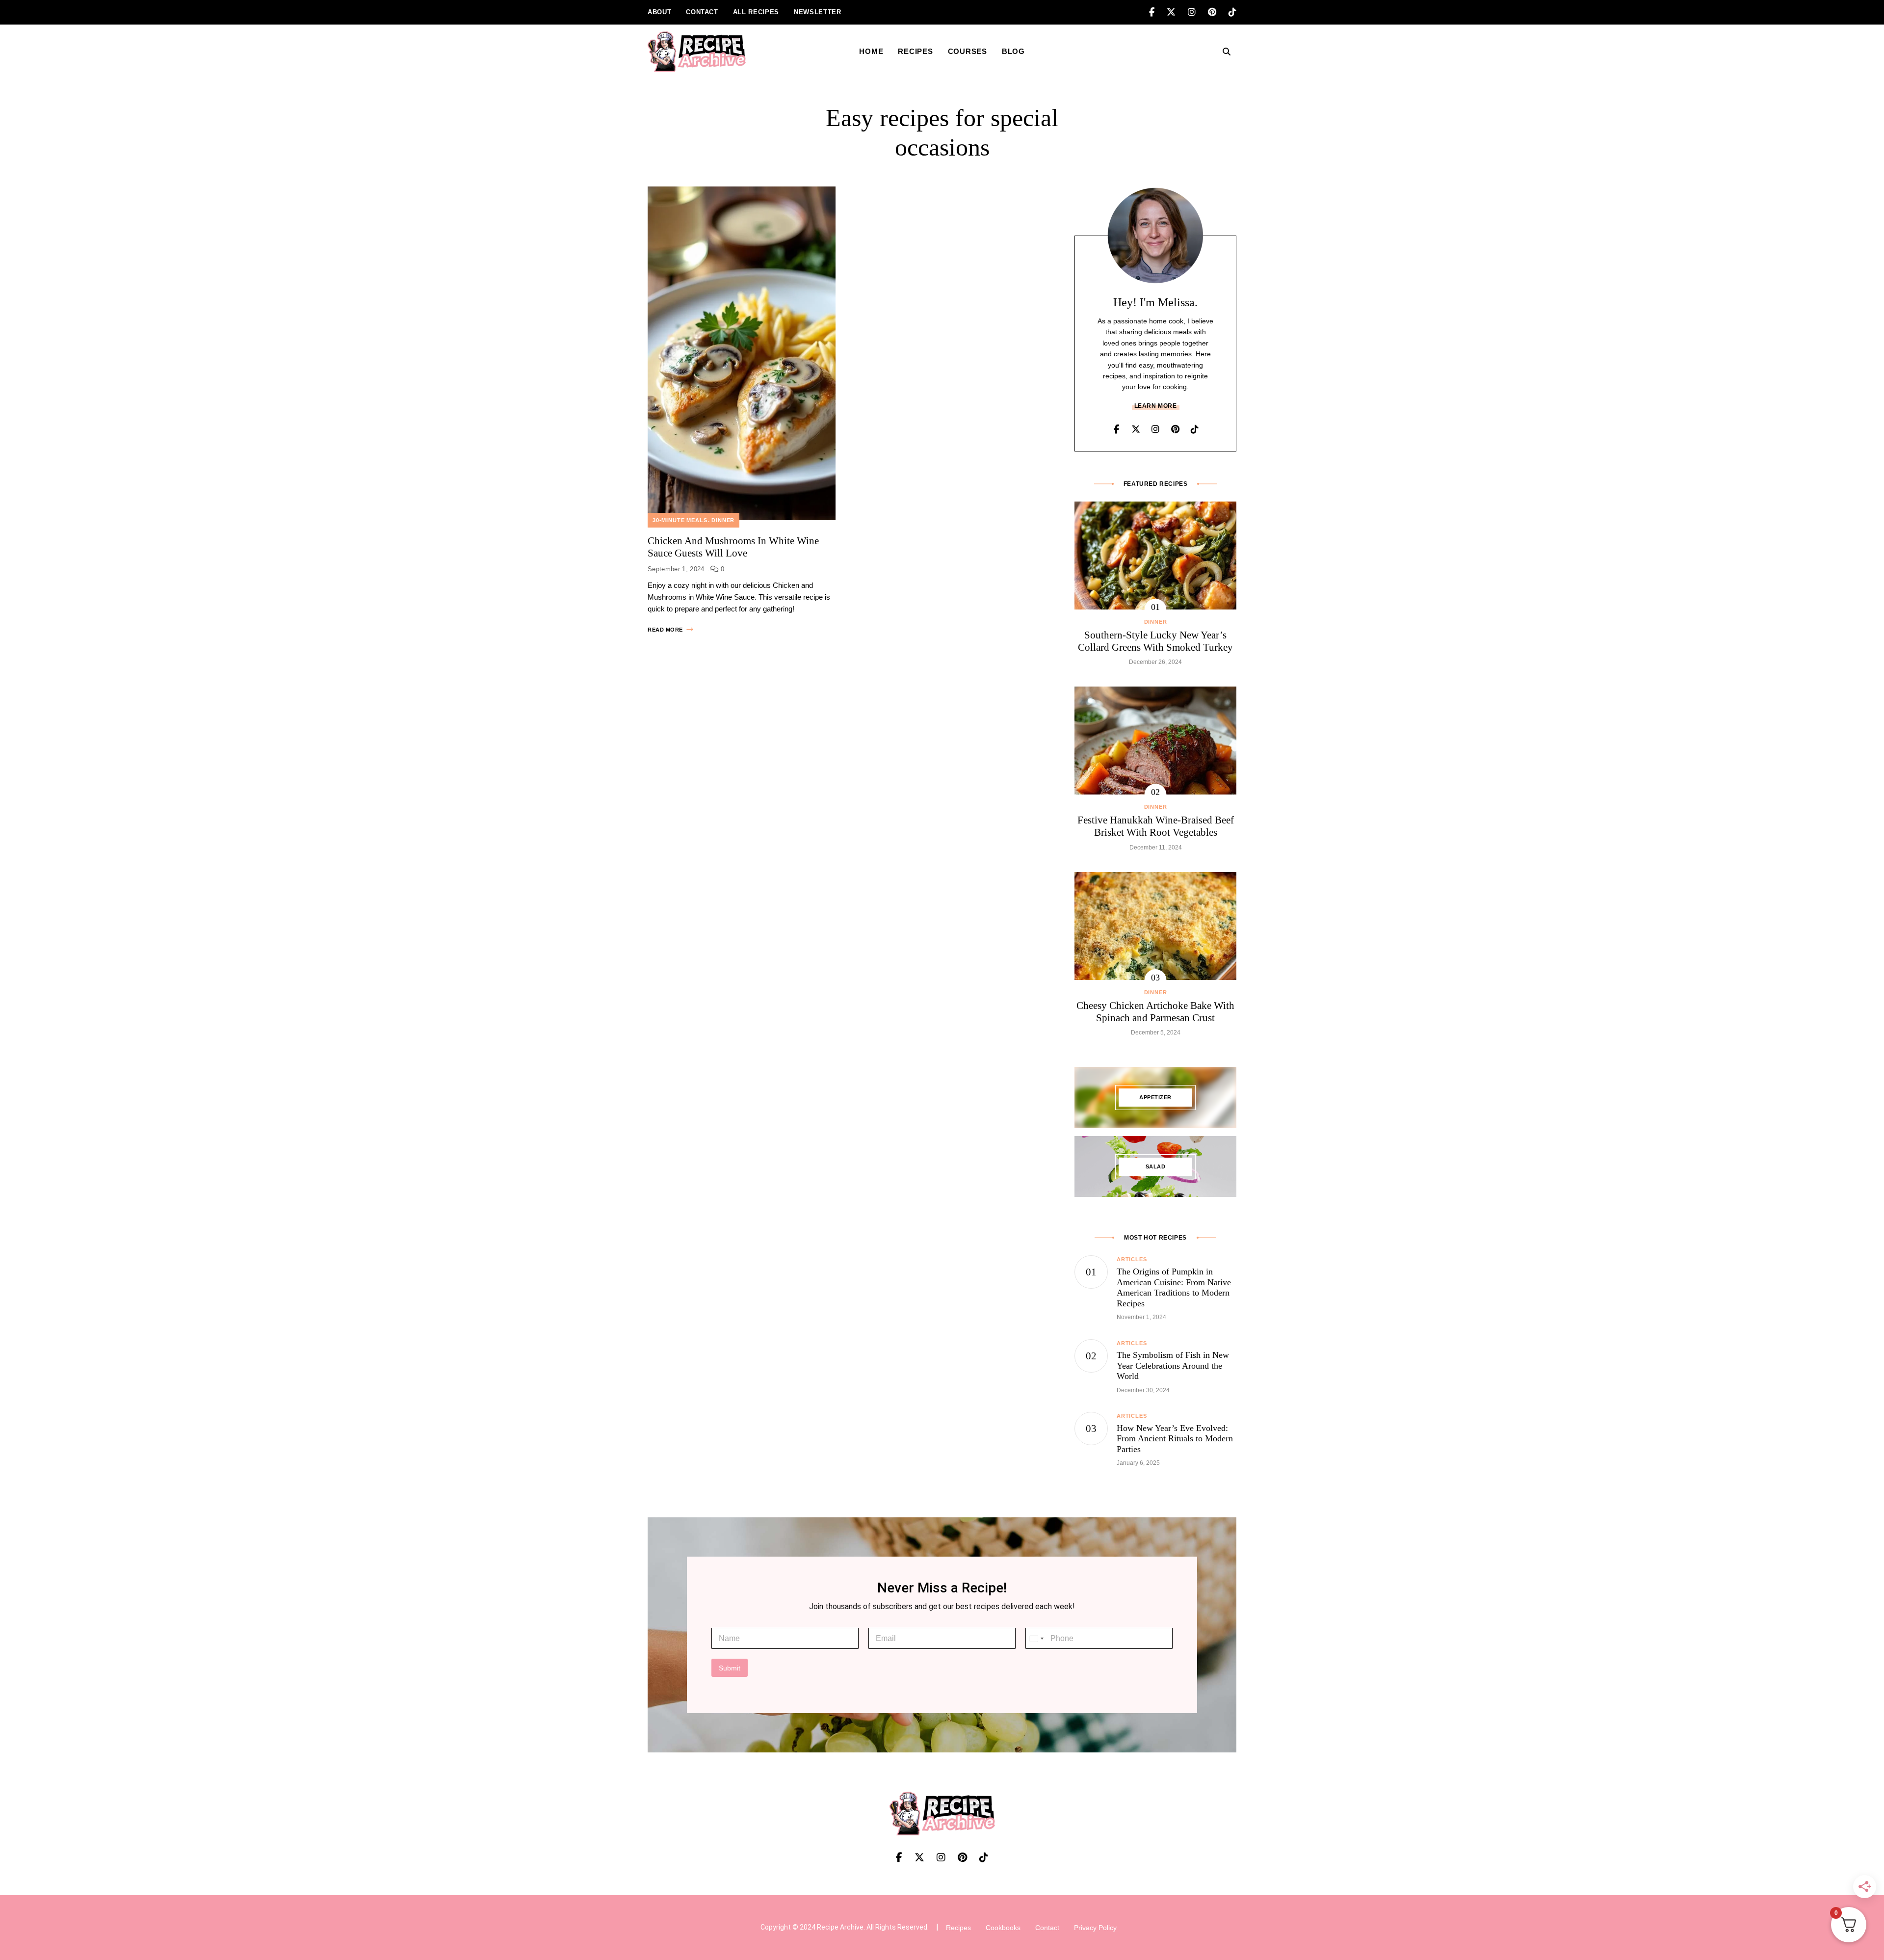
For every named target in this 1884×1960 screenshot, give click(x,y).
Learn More (1156, 406)
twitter (1177, 12)
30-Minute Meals (680, 520)
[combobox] (1036, 1638)
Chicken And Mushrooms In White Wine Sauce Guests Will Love (733, 547)
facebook (1158, 12)
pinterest (1218, 12)
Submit (730, 1668)
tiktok (1232, 12)
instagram (1198, 12)
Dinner (723, 520)
